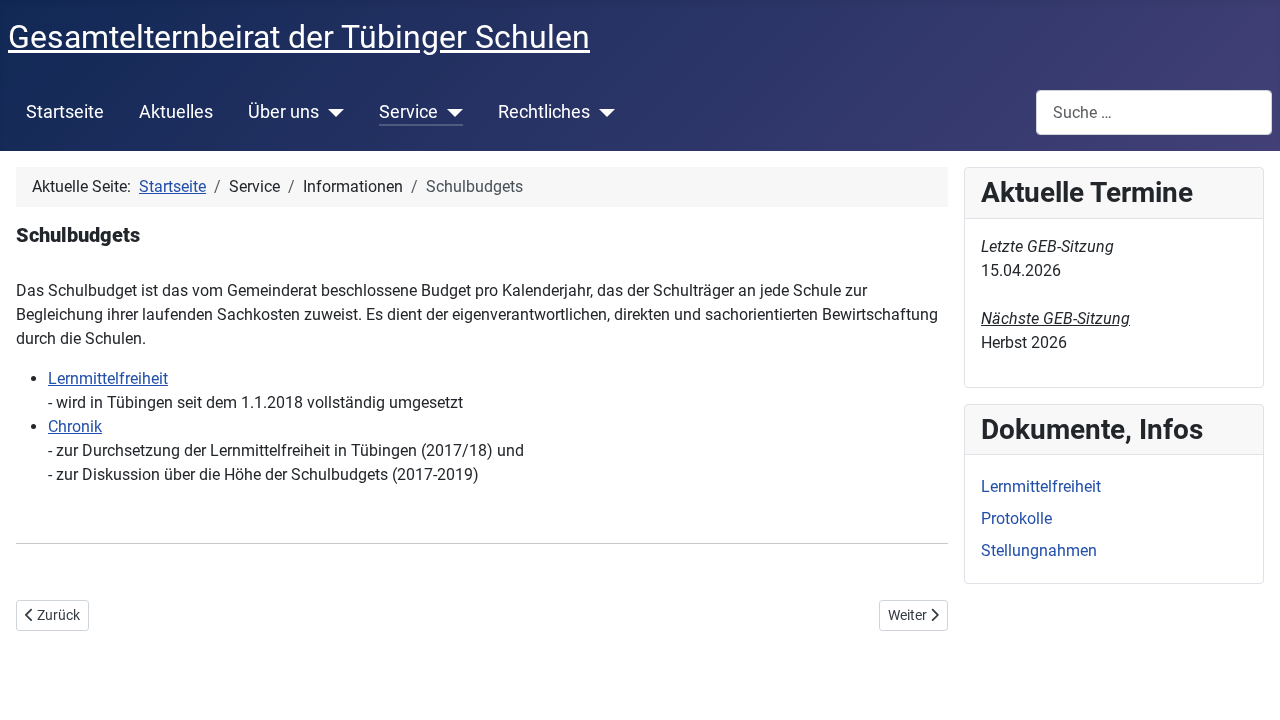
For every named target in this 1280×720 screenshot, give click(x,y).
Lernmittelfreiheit (108, 378)
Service (408, 112)
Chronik (75, 426)
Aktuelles (176, 112)
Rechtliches (544, 112)
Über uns (283, 112)
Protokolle (1016, 518)
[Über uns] (331, 112)
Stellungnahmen (1039, 550)
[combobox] (1154, 112)
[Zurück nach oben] (1245, 683)
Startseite (65, 112)
